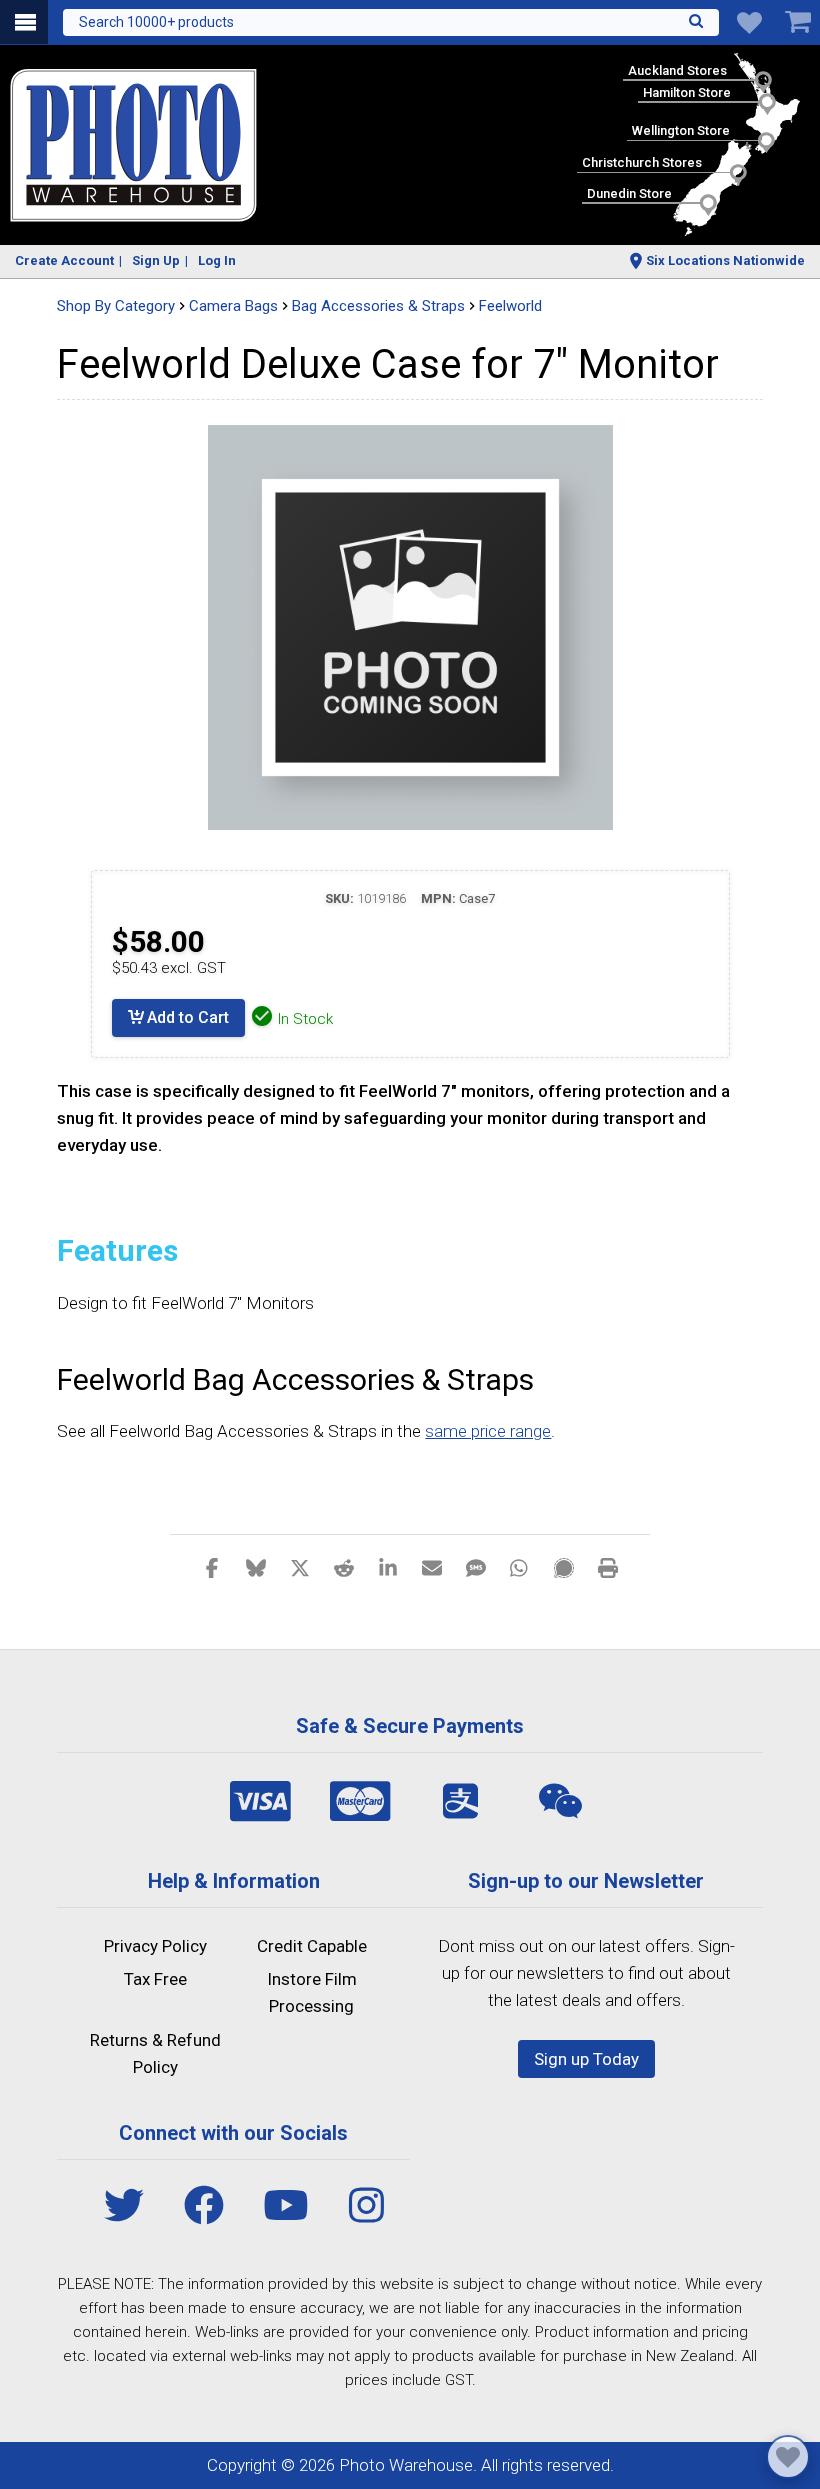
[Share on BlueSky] (256, 1567)
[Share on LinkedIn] (388, 1567)
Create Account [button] (64, 260)
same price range (488, 1431)
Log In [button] (217, 260)
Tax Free (155, 1979)
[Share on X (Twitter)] (300, 1567)
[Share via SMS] (476, 1567)
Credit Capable (312, 1946)
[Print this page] (608, 1567)
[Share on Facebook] (212, 1567)
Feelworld (510, 306)
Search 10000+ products (156, 22)
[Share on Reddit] (344, 1567)
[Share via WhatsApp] (520, 1567)
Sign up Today (586, 2059)
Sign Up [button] (156, 260)
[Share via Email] (432, 1567)
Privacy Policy (155, 1946)
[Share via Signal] (564, 1567)
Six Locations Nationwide (725, 260)
